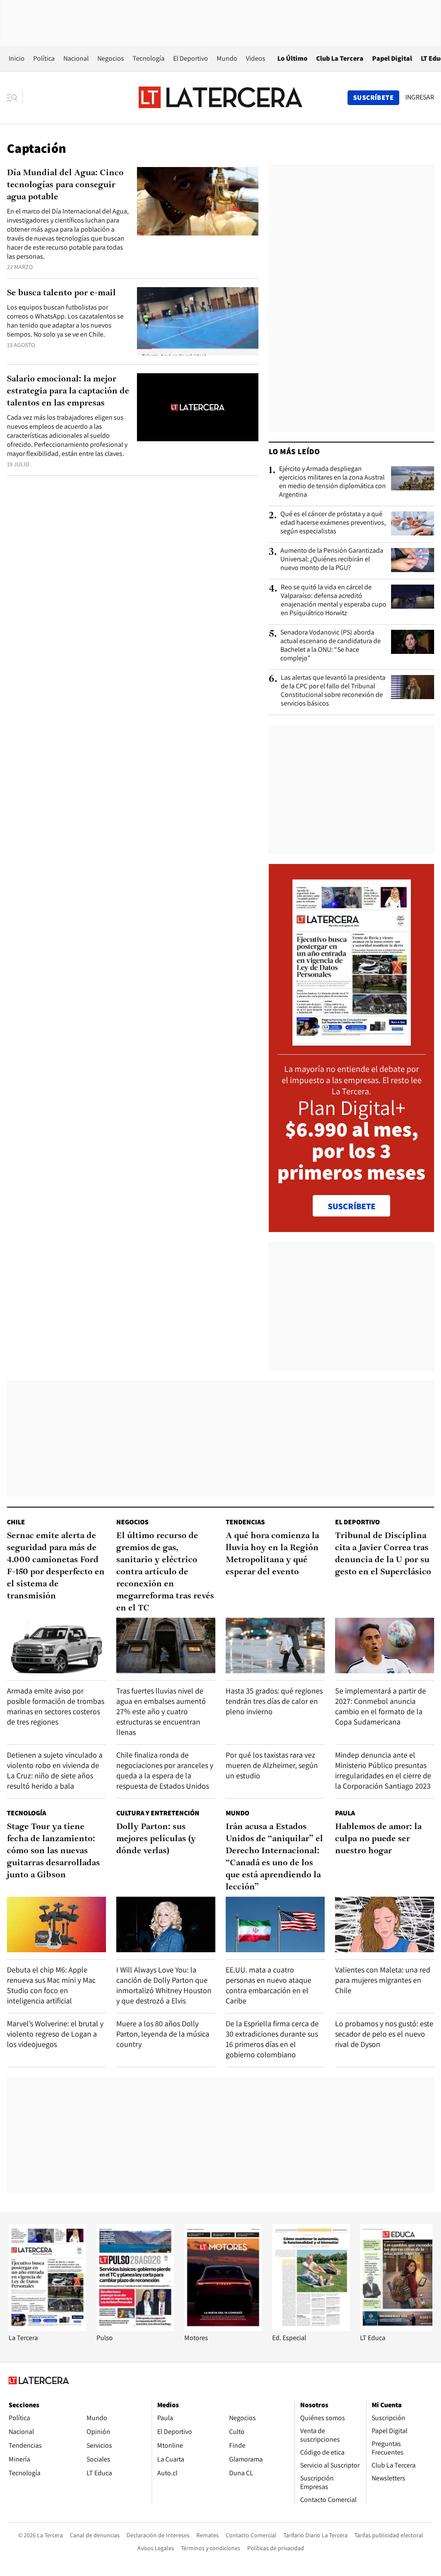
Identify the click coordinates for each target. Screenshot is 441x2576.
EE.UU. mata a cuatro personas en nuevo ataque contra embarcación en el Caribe (269, 1985)
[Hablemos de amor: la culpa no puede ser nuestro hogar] (385, 1924)
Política (44, 58)
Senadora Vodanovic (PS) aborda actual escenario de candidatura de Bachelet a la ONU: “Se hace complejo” (331, 645)
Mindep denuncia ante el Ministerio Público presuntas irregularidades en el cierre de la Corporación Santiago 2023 (383, 1770)
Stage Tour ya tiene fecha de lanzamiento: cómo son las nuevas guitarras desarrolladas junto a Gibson (53, 1851)
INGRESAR (420, 97)
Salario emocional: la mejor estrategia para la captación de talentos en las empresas (68, 391)
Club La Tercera (340, 58)
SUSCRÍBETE (352, 1206)
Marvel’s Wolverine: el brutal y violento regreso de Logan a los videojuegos (55, 2034)
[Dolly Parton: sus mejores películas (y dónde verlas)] (166, 1924)
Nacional (76, 58)
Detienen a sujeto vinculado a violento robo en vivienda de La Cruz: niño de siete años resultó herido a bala (55, 1770)
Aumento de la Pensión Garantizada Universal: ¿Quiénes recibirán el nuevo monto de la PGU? (332, 559)
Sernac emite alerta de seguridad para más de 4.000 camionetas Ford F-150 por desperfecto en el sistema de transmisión (56, 1566)
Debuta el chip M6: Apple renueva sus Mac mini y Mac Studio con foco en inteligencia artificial (51, 1985)
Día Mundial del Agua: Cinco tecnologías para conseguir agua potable (65, 185)
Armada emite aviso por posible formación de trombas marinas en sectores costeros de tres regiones (56, 1706)
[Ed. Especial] (311, 2329)
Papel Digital (392, 58)
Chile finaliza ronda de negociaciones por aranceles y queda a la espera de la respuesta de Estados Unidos (165, 1770)
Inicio (17, 58)
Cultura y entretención (158, 1813)
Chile (16, 1522)
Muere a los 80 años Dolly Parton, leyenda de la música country (163, 2034)
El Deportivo (191, 58)
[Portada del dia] (352, 1041)
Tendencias (245, 1522)
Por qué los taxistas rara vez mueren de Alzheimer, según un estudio (272, 1765)
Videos (256, 58)
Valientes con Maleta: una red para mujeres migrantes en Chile (383, 1980)
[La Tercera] (47, 2329)
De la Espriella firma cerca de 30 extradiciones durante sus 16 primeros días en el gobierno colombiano (272, 2039)
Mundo (227, 58)
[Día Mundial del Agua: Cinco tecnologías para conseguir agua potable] (198, 201)
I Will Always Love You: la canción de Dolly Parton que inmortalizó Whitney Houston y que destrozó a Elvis (164, 1985)
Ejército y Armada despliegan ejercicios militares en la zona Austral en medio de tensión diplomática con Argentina (332, 482)
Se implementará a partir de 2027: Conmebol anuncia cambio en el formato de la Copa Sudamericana (380, 1706)
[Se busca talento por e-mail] (198, 321)
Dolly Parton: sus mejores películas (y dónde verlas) (156, 1839)
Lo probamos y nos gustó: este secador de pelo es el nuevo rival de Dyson (384, 2034)
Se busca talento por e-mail (61, 293)
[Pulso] (135, 2329)
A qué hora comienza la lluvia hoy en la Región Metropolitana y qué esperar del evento (272, 1554)
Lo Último (292, 58)
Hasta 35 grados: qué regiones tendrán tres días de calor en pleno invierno (274, 1701)
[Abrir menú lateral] (15, 98)
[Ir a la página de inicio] (220, 97)
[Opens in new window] (223, 2329)
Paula (345, 1813)
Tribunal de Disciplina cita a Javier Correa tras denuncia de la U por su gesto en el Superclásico (383, 1554)
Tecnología (149, 58)
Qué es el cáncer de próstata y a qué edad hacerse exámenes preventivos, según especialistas (333, 523)
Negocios (111, 58)
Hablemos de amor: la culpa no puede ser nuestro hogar (378, 1839)
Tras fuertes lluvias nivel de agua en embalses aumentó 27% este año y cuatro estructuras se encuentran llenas (161, 1711)
